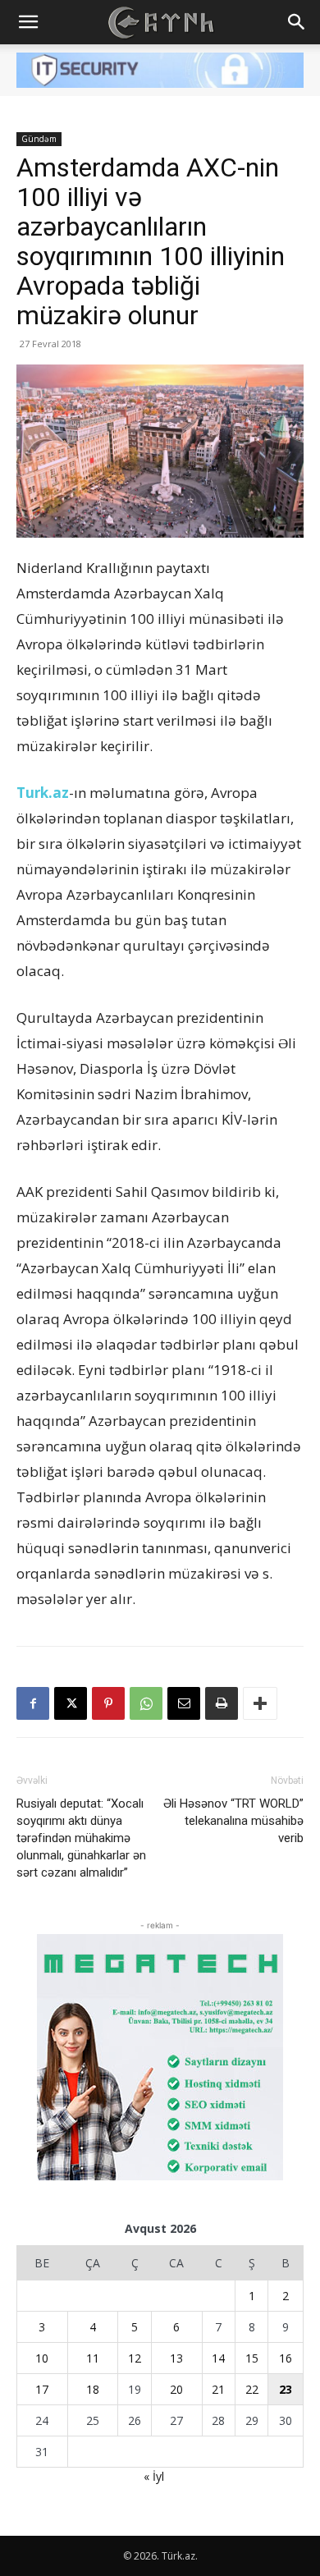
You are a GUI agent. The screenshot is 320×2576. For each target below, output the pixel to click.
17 (42, 2389)
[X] (71, 1703)
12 (135, 2358)
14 (218, 2358)
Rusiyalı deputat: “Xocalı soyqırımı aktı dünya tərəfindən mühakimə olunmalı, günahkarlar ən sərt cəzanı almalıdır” (81, 1838)
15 (252, 2358)
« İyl (154, 2476)
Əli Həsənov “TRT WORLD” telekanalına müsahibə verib (233, 1821)
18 (93, 2389)
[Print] (222, 1703)
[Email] (184, 1703)
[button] (28, 22)
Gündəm (39, 139)
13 (176, 2358)
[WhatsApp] (146, 1703)
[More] (260, 1703)
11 (93, 2358)
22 (252, 2389)
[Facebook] (33, 1703)
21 (218, 2389)
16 (286, 2358)
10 (42, 2358)
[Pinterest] (108, 1703)
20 (176, 2389)
